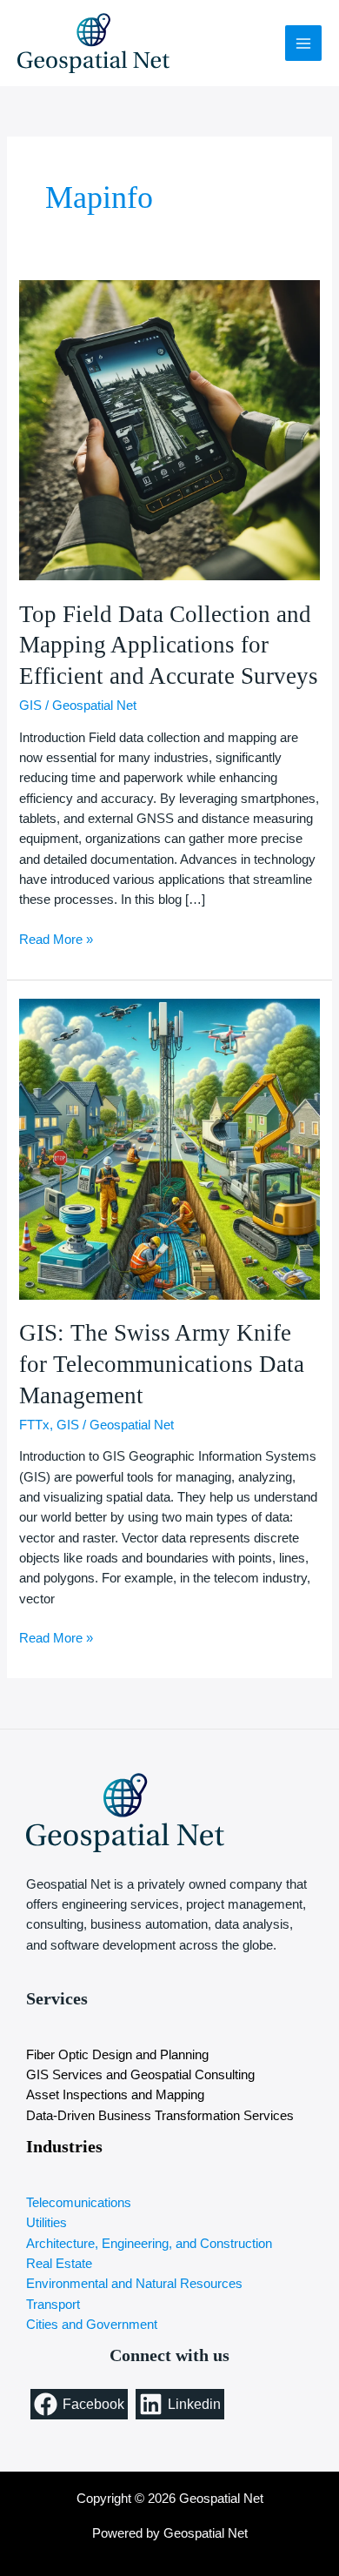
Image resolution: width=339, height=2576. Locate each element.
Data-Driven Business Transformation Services (160, 2116)
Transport (53, 2305)
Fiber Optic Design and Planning (117, 2055)
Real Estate (59, 2264)
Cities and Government (92, 2325)
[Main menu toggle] (303, 43)
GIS (30, 706)
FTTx (34, 1425)
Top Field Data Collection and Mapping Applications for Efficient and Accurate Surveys (169, 645)
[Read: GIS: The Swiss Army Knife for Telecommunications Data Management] (169, 1148)
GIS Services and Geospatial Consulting (140, 2075)
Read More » (56, 938)
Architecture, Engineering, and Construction (149, 2244)
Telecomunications (79, 2203)
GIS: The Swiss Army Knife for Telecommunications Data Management (162, 1364)
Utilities (47, 2223)
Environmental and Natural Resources (134, 2284)
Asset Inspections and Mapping (115, 2095)
